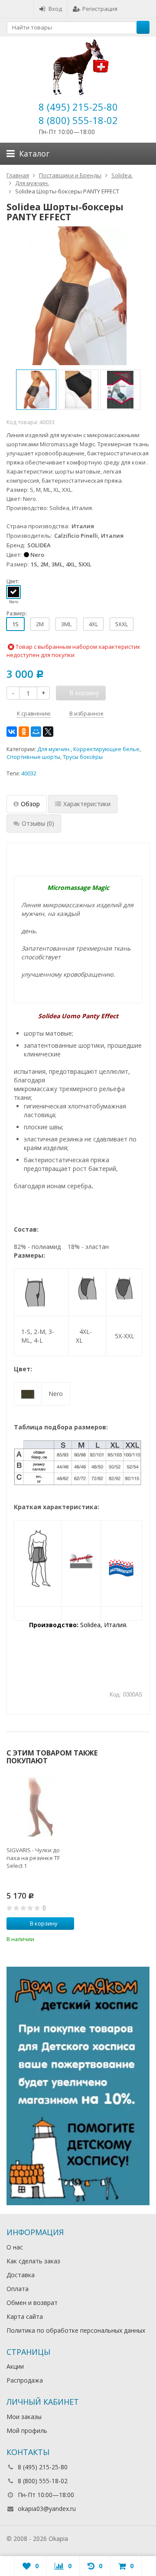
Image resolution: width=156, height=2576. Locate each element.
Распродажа (25, 2380)
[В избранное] (69, 1938)
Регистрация (100, 9)
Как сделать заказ (33, 2261)
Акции (15, 2366)
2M (40, 624)
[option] (36, 390)
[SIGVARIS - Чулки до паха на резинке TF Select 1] (40, 1807)
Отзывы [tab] (38, 823)
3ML (66, 624)
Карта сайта (25, 2316)
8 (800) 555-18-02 (78, 120)
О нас (15, 2247)
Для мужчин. (54, 749)
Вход (55, 9)
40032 (29, 773)
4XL (93, 624)
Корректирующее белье (106, 749)
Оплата (18, 2289)
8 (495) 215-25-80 (78, 107)
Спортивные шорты (33, 757)
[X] (48, 732)
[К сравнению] (56, 1938)
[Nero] (13, 592)
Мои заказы (24, 2417)
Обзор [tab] (30, 804)
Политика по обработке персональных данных (76, 2330)
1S (15, 624)
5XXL (122, 624)
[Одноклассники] (24, 732)
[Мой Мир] (36, 732)
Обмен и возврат (32, 2303)
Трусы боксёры (83, 757)
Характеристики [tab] (87, 804)
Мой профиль (27, 2431)
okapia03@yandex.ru (47, 2509)
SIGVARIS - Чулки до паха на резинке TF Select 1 (33, 1858)
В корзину (44, 1923)
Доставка (21, 2275)
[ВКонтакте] (12, 732)
